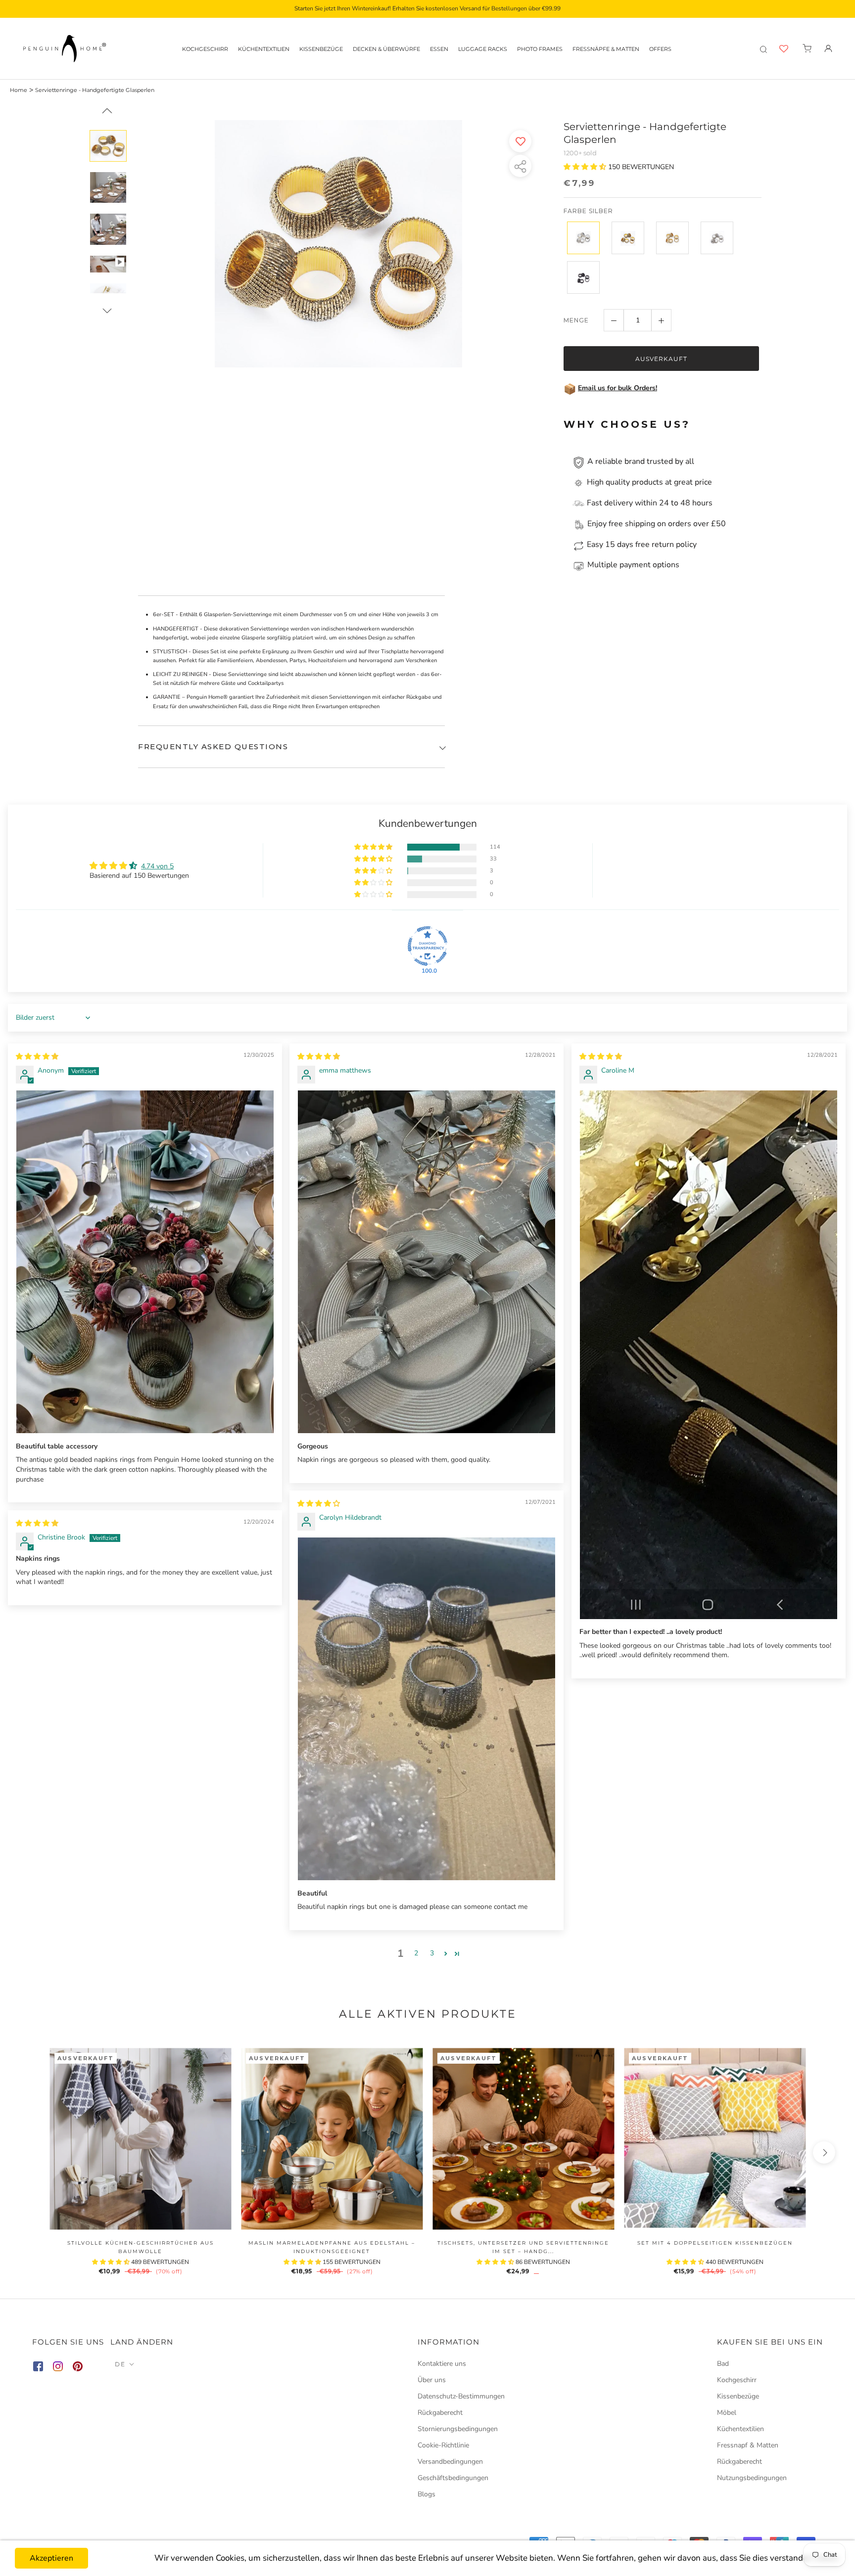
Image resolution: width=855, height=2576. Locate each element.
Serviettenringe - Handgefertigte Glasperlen (95, 90)
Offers (660, 49)
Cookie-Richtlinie (443, 2445)
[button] (586, 167)
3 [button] (432, 1953)
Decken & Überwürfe (386, 49)
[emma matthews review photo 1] (427, 1262)
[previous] (31, 2152)
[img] (37, 1057)
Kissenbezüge (321, 49)
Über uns (432, 2380)
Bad (723, 2364)
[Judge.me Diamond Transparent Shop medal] (427, 946)
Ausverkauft (661, 359)
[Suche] (763, 48)
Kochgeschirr (205, 49)
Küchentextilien (264, 49)
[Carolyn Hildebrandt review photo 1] (427, 1709)
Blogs (427, 2494)
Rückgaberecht (440, 2413)
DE (120, 2364)
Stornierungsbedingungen (458, 2429)
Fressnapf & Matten (748, 2445)
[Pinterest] (78, 2368)
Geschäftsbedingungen (453, 2478)
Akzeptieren (51, 2558)
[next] (824, 2152)
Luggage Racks (483, 49)
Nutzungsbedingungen (752, 2478)
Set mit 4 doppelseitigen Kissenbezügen (715, 2243)
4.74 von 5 (157, 866)
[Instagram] (58, 2368)
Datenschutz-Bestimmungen (461, 2396)
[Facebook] (38, 2368)
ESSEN (439, 49)
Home (19, 90)
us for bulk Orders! (627, 388)
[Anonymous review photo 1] (145, 1262)
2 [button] (416, 1953)
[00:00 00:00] (339, 256)
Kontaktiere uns (442, 2364)
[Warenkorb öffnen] (807, 48)
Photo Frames (540, 49)
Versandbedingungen (450, 2462)
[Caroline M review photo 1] (709, 1355)
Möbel (727, 2413)
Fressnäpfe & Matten (606, 49)
